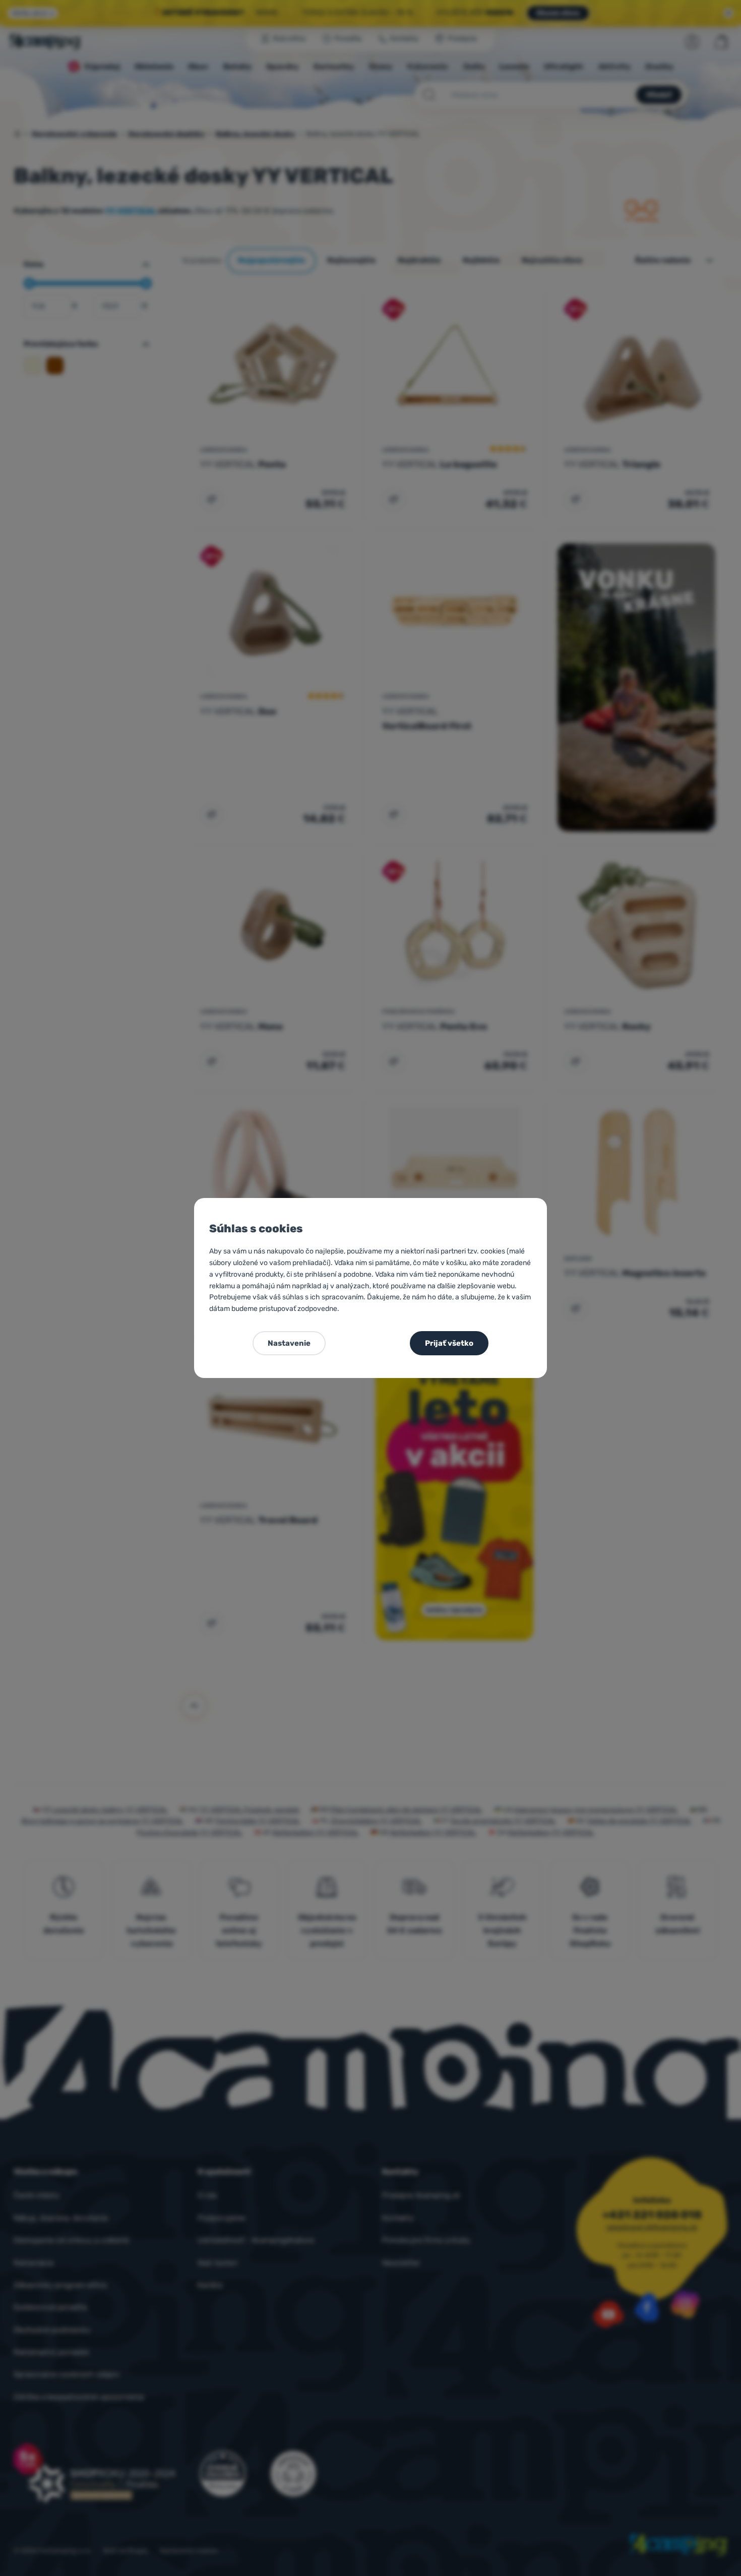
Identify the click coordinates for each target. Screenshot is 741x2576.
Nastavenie (289, 1343)
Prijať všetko (449, 1343)
